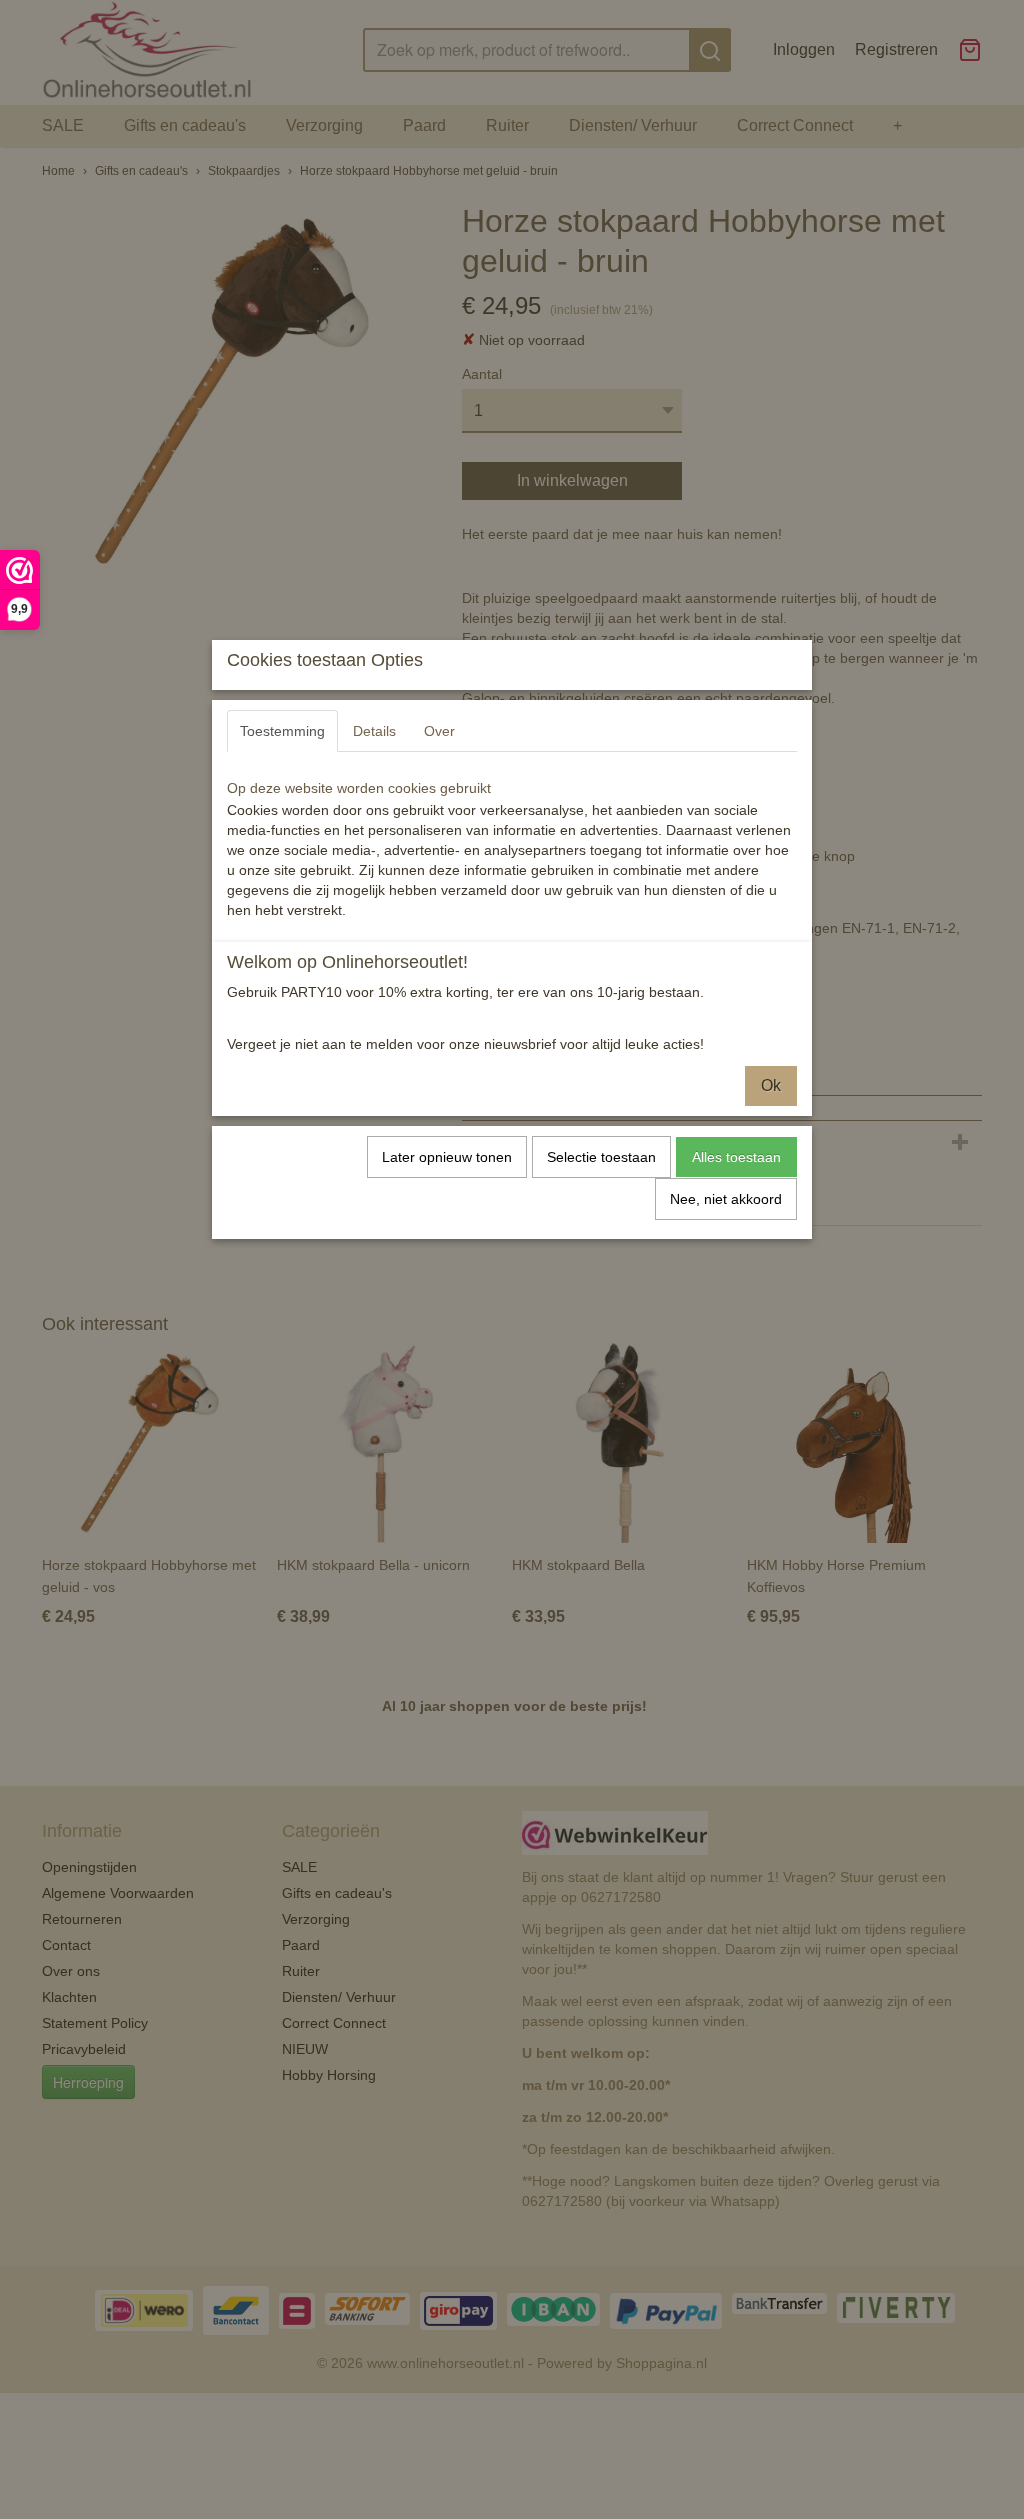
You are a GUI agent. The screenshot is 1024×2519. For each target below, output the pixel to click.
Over (439, 731)
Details (374, 731)
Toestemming (282, 731)
